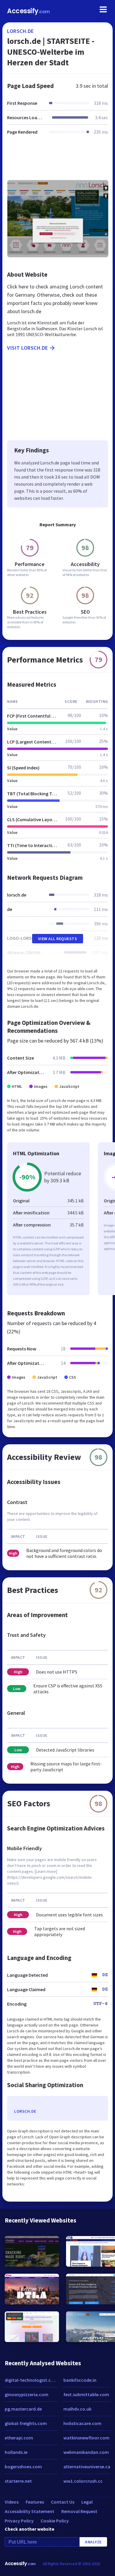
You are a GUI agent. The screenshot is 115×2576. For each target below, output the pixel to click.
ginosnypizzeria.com (27, 2394)
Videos (12, 2502)
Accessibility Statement (29, 2511)
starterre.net (18, 2481)
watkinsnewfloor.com (86, 2438)
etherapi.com (19, 2438)
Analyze (93, 2542)
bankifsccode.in (80, 2380)
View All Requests (58, 939)
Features (35, 2502)
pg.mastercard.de (23, 2409)
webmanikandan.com (86, 2452)
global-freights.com (26, 2423)
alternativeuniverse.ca (87, 2467)
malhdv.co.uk (77, 2409)
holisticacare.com (82, 2423)
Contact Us (63, 2502)
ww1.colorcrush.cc (83, 2481)
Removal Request (79, 2511)
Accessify (28, 11)
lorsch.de (20, 31)
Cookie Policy (55, 2521)
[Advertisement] (57, 161)
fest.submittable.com (86, 2394)
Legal (87, 2502)
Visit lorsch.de (28, 348)
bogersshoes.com (23, 2467)
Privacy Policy (19, 2521)
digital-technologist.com (31, 2380)
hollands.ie (16, 2452)
